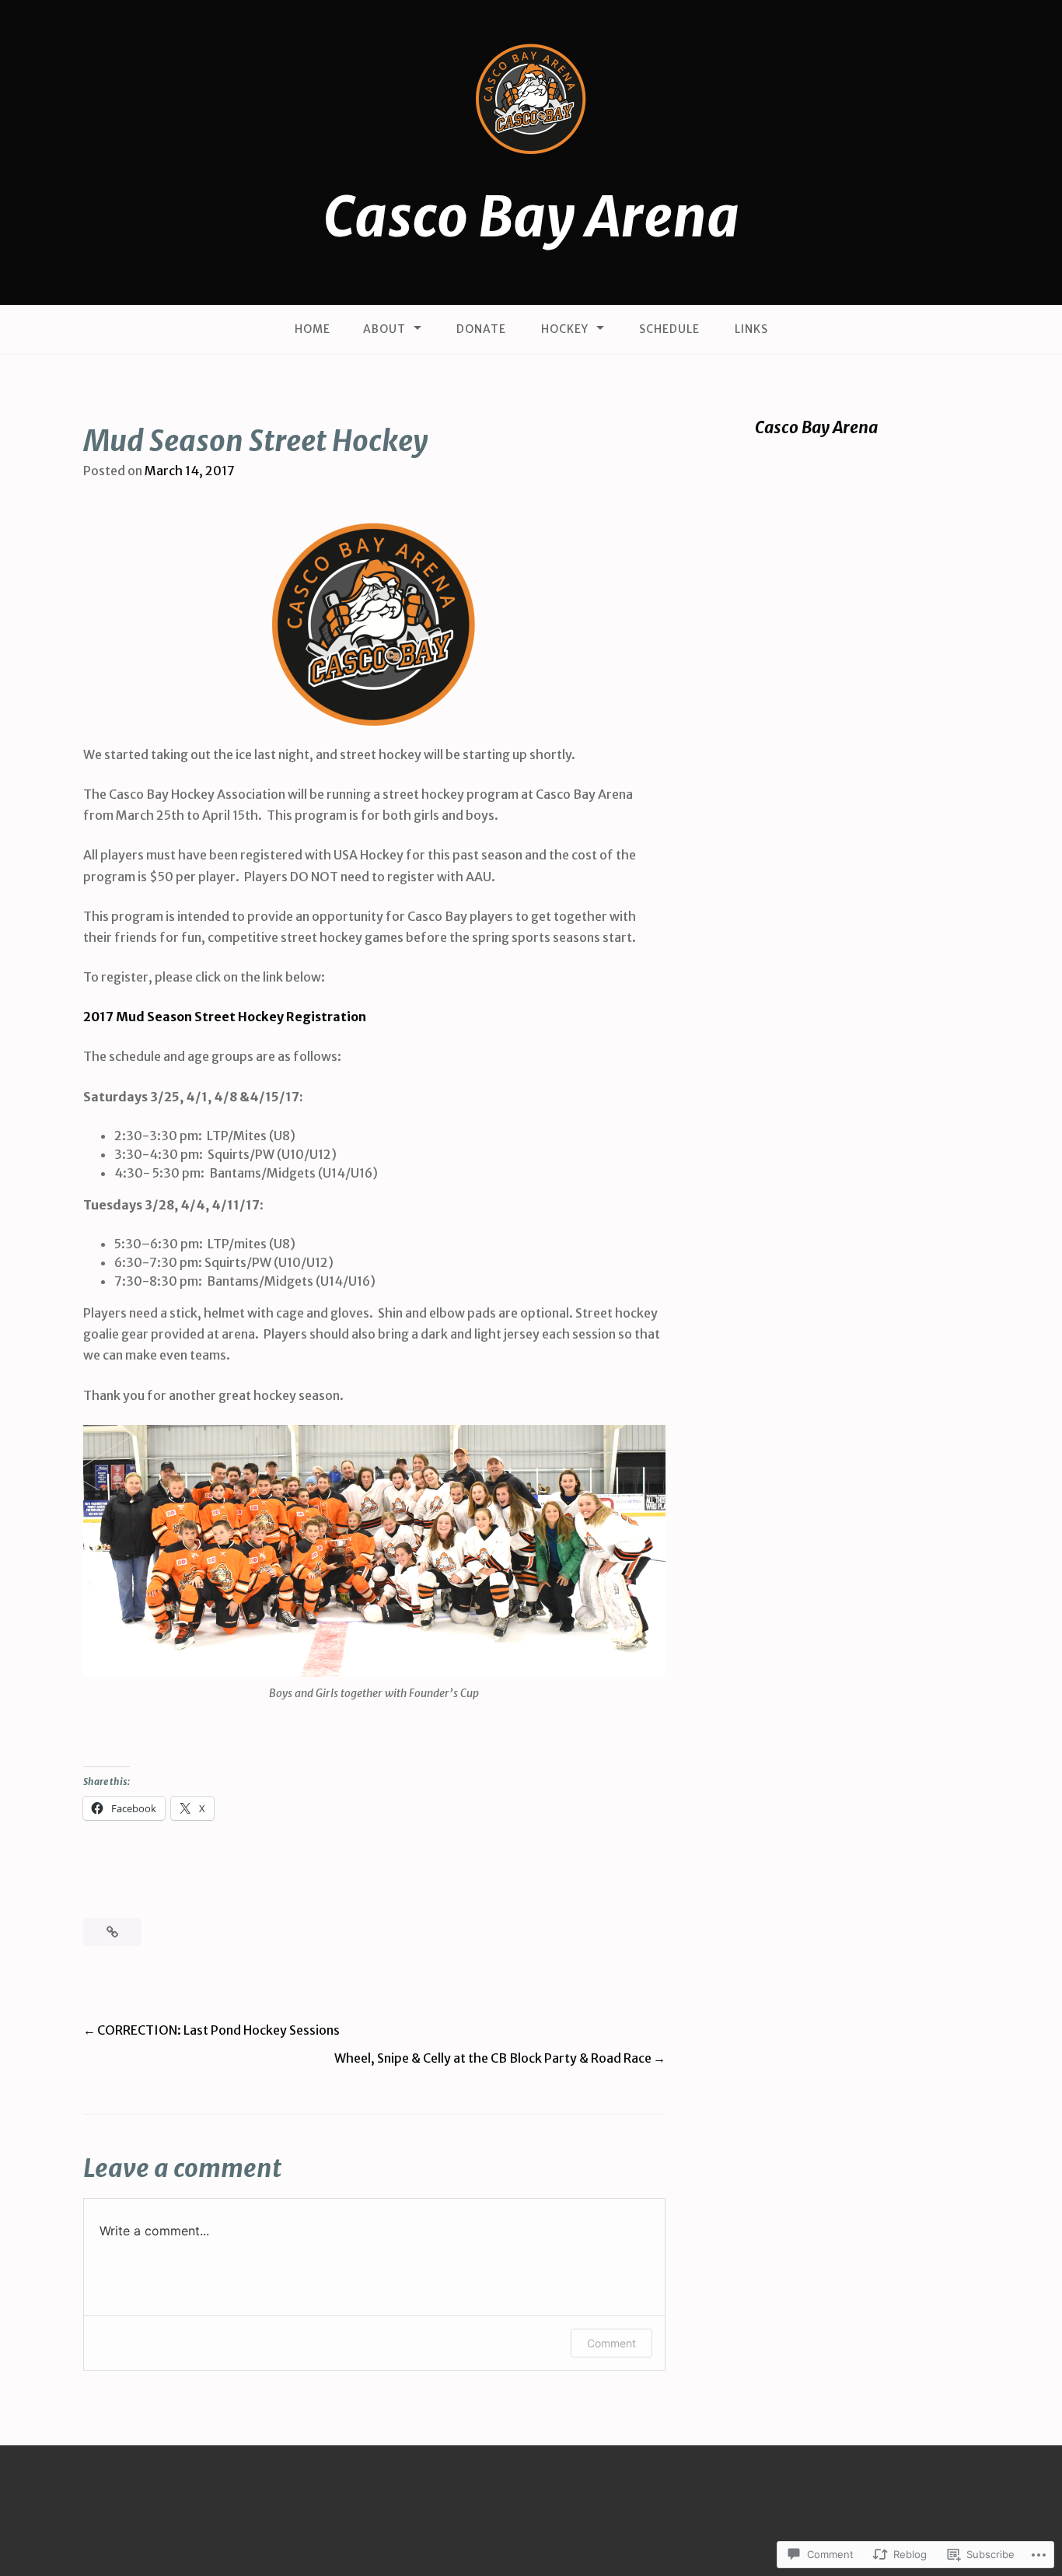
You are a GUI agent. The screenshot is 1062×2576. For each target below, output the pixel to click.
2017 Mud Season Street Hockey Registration (225, 1017)
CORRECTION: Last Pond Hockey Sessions (218, 2030)
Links (751, 329)
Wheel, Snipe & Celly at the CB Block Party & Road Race (493, 2058)
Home (313, 329)
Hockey (565, 329)
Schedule (669, 329)
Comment (611, 2343)
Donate (481, 329)
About (384, 329)
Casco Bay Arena (531, 217)
